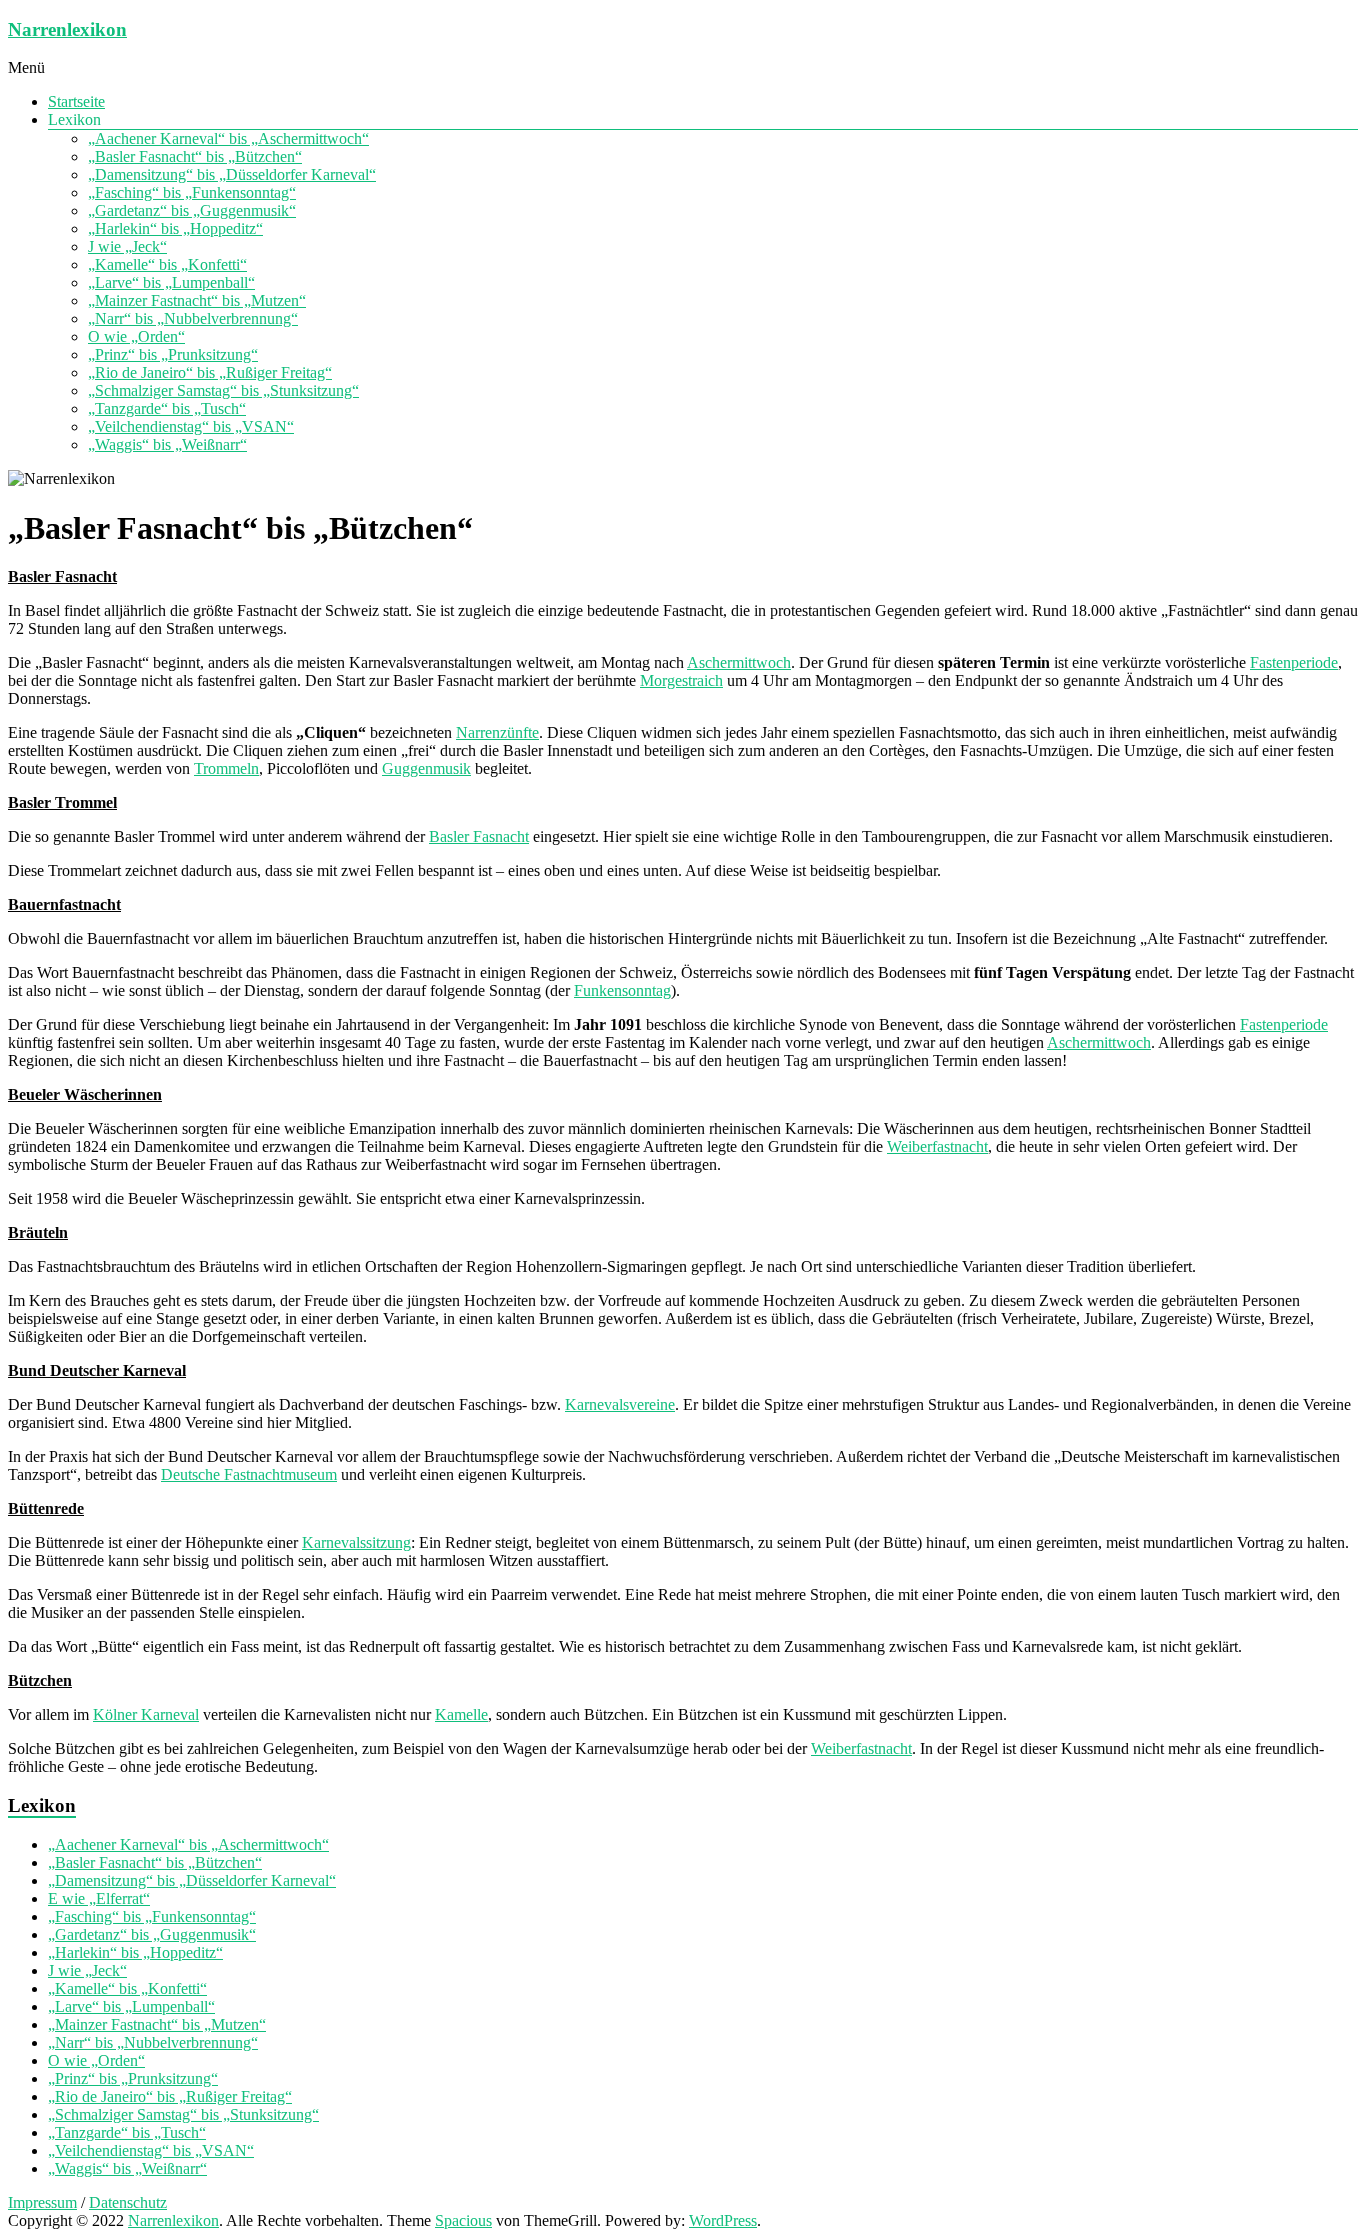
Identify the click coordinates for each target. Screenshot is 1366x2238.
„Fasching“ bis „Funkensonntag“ (192, 192)
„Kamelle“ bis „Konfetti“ (167, 264)
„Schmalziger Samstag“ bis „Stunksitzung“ (223, 390)
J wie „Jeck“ (127, 246)
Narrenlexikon (67, 29)
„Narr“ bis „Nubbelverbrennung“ (193, 318)
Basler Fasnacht (479, 836)
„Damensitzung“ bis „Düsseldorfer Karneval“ (232, 174)
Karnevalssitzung (356, 1542)
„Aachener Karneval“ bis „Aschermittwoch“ (228, 138)
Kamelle (461, 1714)
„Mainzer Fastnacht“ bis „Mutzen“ (197, 300)
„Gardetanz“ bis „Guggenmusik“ (192, 210)
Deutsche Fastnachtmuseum (249, 1474)
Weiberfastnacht (937, 1146)
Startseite (76, 101)
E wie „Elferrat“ (99, 1898)
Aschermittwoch (739, 662)
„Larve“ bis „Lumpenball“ (171, 282)
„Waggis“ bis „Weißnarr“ (167, 444)
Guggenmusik (426, 768)
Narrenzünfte (497, 732)
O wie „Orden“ (136, 336)
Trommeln (226, 768)
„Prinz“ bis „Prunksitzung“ (173, 354)
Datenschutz (128, 2202)
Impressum (42, 2202)
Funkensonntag (622, 990)
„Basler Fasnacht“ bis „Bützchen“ (195, 156)
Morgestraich (681, 680)
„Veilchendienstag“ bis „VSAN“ (191, 426)
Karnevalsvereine (620, 1404)
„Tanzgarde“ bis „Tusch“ (167, 408)
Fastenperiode (1294, 662)
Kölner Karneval (146, 1714)
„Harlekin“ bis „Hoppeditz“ (175, 228)
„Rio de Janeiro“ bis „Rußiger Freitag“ (210, 372)
